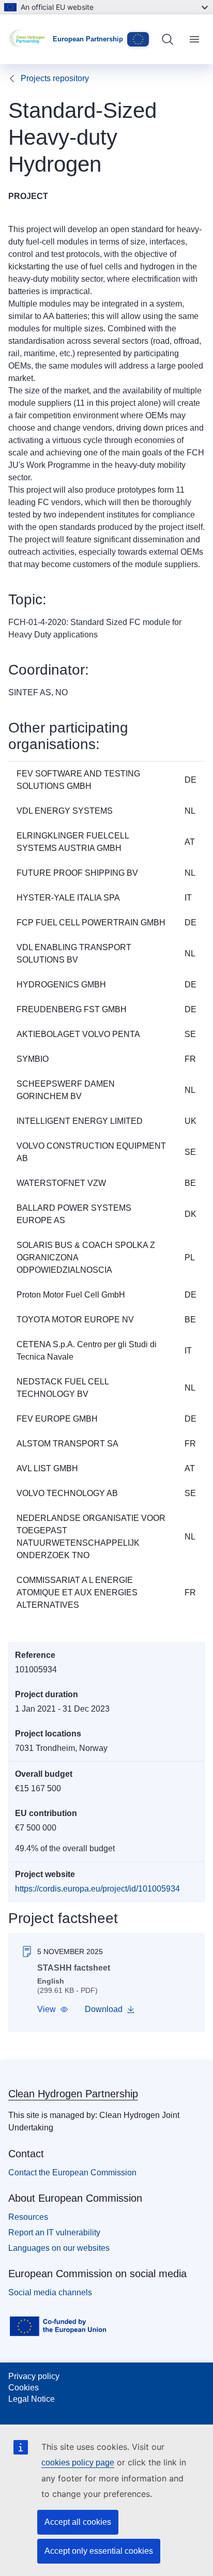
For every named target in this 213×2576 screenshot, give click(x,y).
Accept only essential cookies (99, 2551)
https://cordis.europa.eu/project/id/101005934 (97, 1889)
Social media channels (50, 2292)
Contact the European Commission (72, 2173)
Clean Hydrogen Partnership (73, 2094)
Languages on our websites (59, 2248)
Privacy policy (34, 2376)
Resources (28, 2217)
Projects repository (55, 78)
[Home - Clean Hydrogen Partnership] (31, 39)
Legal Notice (32, 2399)
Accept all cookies (78, 2522)
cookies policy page (78, 2463)
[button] (53, 2009)
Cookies (24, 2388)
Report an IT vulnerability (54, 2232)
